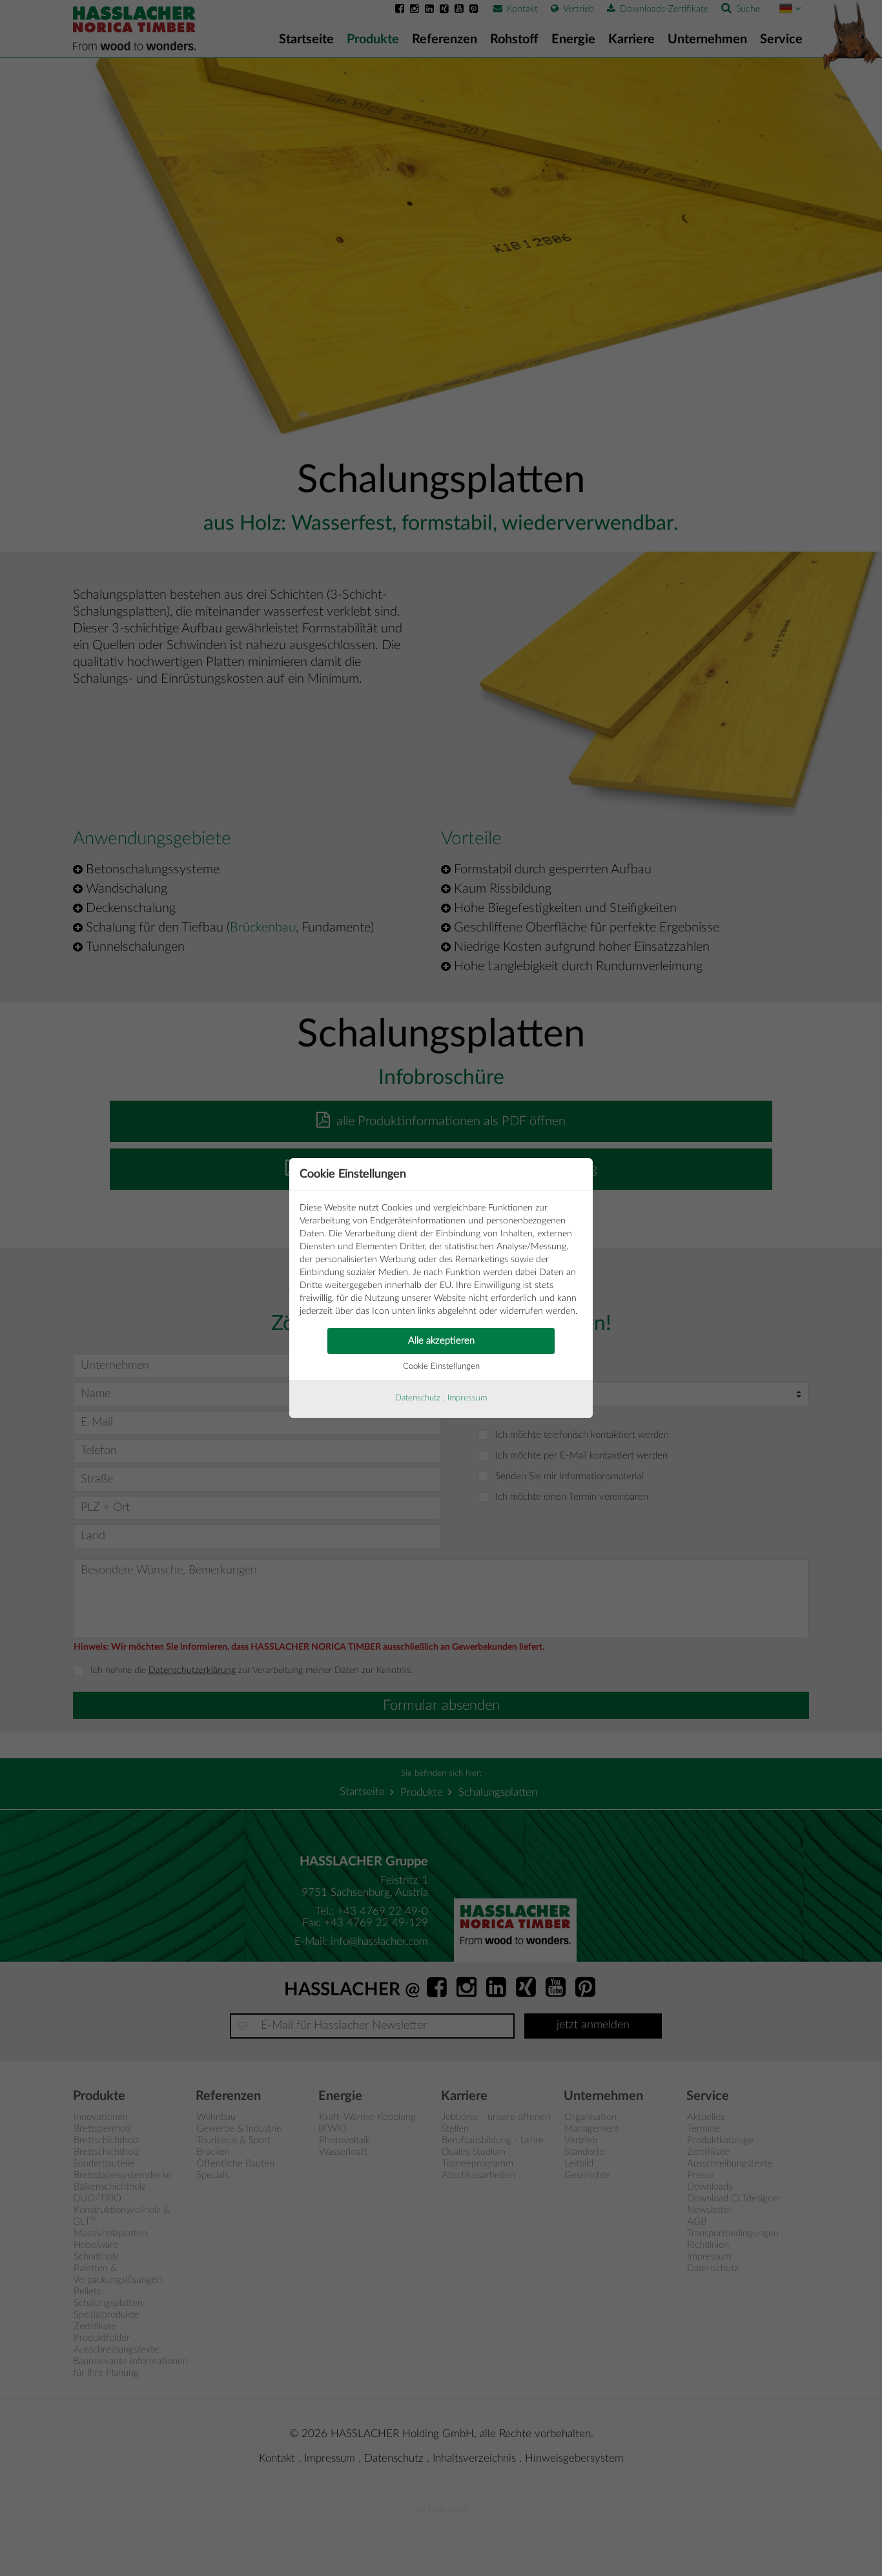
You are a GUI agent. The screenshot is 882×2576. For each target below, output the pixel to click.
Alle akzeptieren (441, 1341)
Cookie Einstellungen (441, 1366)
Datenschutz (418, 1398)
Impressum (467, 1398)
